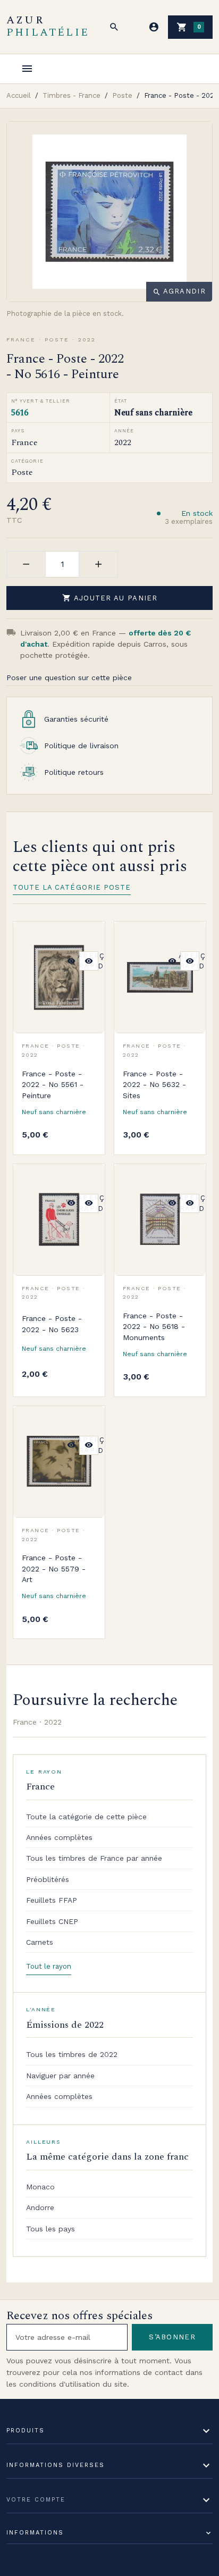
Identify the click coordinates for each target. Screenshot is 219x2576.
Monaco (40, 2187)
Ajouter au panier (110, 598)
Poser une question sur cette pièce (69, 678)
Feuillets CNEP (52, 1921)
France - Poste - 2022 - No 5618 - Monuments (154, 1327)
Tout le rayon (49, 1966)
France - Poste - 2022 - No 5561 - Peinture (53, 1085)
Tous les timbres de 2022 (72, 2054)
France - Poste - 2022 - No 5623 (52, 1324)
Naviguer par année (60, 2076)
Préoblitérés (48, 1879)
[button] (114, 27)
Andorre (40, 2207)
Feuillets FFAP (52, 1900)
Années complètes (59, 1837)
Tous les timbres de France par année (94, 1858)
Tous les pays (50, 2229)
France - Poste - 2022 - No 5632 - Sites (154, 1085)
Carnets (40, 1942)
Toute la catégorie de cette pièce (86, 1817)
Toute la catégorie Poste (72, 887)
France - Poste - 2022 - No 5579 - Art (54, 1569)
